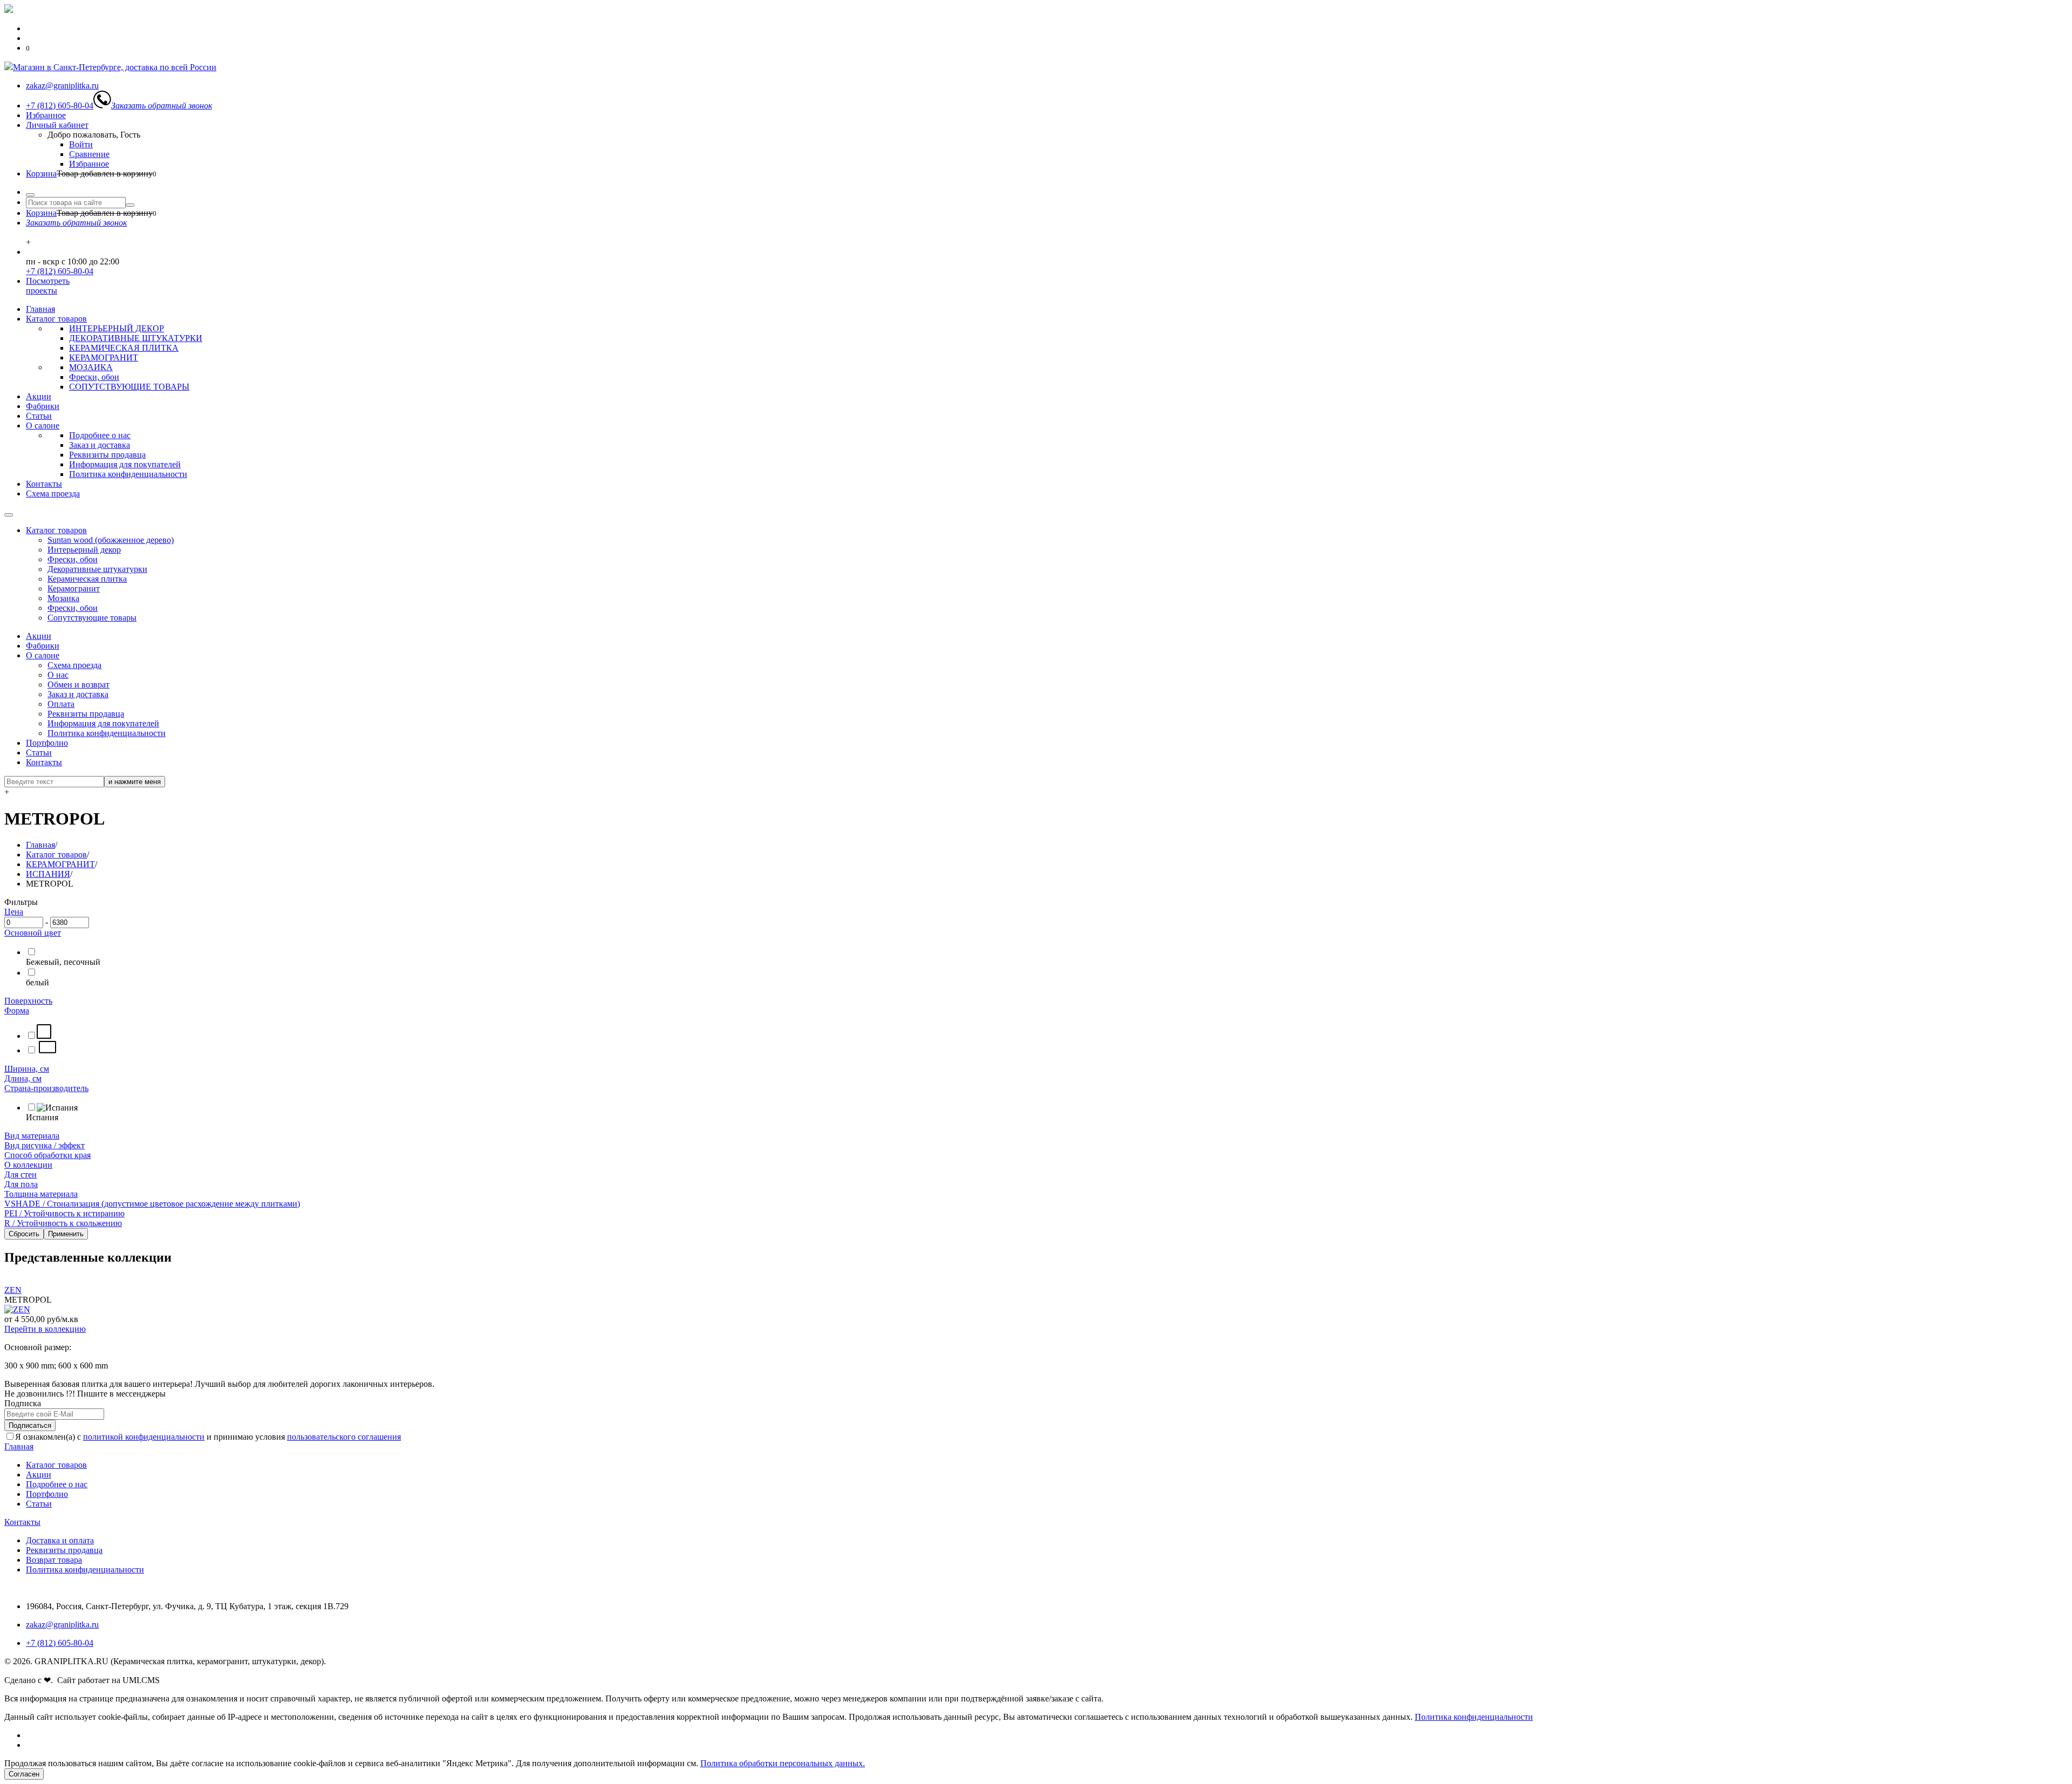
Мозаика (63, 598)
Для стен (21, 1174)
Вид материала (32, 1136)
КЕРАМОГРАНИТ (104, 358)
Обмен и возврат (79, 685)
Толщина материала (41, 1194)
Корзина (41, 173)
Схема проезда (53, 493)
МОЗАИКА (91, 367)
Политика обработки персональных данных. (783, 1763)
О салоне (43, 425)
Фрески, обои (94, 377)
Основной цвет (33, 933)
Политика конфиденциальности (128, 474)
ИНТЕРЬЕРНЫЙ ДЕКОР (117, 328)
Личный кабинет (57, 125)
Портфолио (47, 743)
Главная (40, 309)
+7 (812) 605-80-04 (60, 271)
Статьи (39, 416)
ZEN (13, 1290)
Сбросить (24, 1234)
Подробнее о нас (100, 435)
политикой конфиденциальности (144, 1437)
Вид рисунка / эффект (45, 1145)
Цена (14, 912)
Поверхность (28, 1001)
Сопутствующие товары (92, 618)
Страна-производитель (46, 1088)
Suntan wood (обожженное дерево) (111, 540)
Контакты (44, 484)
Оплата (61, 704)
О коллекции (28, 1165)
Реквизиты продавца (107, 455)
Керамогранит (74, 588)
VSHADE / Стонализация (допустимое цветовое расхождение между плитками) (152, 1204)
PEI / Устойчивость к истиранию (64, 1213)
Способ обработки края (47, 1155)
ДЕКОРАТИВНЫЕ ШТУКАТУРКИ (136, 338)
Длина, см (23, 1078)
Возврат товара (54, 1560)
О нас (58, 675)
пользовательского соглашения (344, 1437)
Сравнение (89, 154)
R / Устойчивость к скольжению (63, 1223)
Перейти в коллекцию (45, 1329)
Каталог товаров (56, 319)
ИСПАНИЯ (48, 874)
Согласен (24, 1774)
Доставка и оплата (60, 1540)
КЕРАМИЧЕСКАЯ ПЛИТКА (124, 348)
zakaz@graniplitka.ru (62, 1625)
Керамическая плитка (87, 579)
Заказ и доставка (100, 445)
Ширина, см (27, 1069)
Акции (39, 396)
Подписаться (30, 1425)
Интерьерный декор (84, 550)
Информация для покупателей (125, 464)
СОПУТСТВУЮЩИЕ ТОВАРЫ (129, 387)
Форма (17, 1010)
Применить (66, 1234)
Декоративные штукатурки (97, 569)
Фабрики (43, 406)
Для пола (21, 1184)
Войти (81, 144)
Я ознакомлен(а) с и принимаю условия (208, 1437)
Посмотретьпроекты (48, 286)
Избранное (46, 115)
